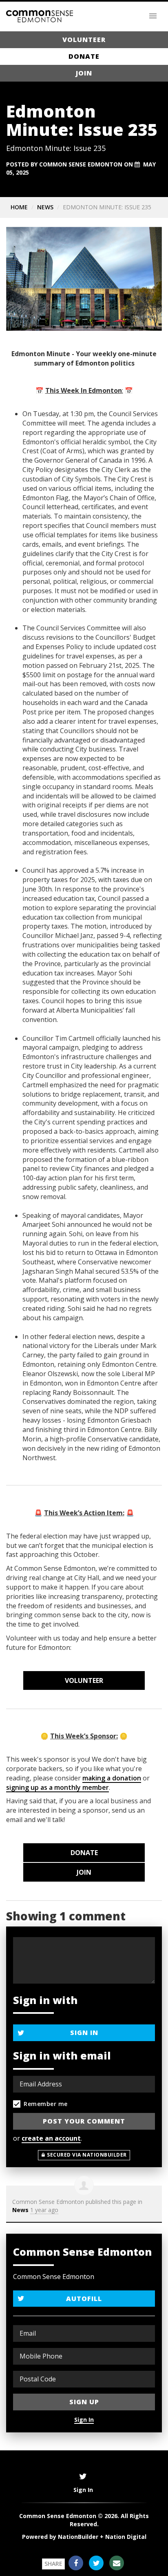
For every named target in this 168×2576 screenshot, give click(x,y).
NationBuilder (78, 2537)
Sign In (84, 2033)
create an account (51, 2138)
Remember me (46, 2104)
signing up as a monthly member (57, 1787)
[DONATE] (84, 1853)
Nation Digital (126, 2537)
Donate (84, 56)
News (45, 207)
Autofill (84, 2299)
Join (84, 73)
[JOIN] (84, 1872)
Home (19, 207)
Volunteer (84, 40)
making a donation (112, 1778)
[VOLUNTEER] (84, 1680)
